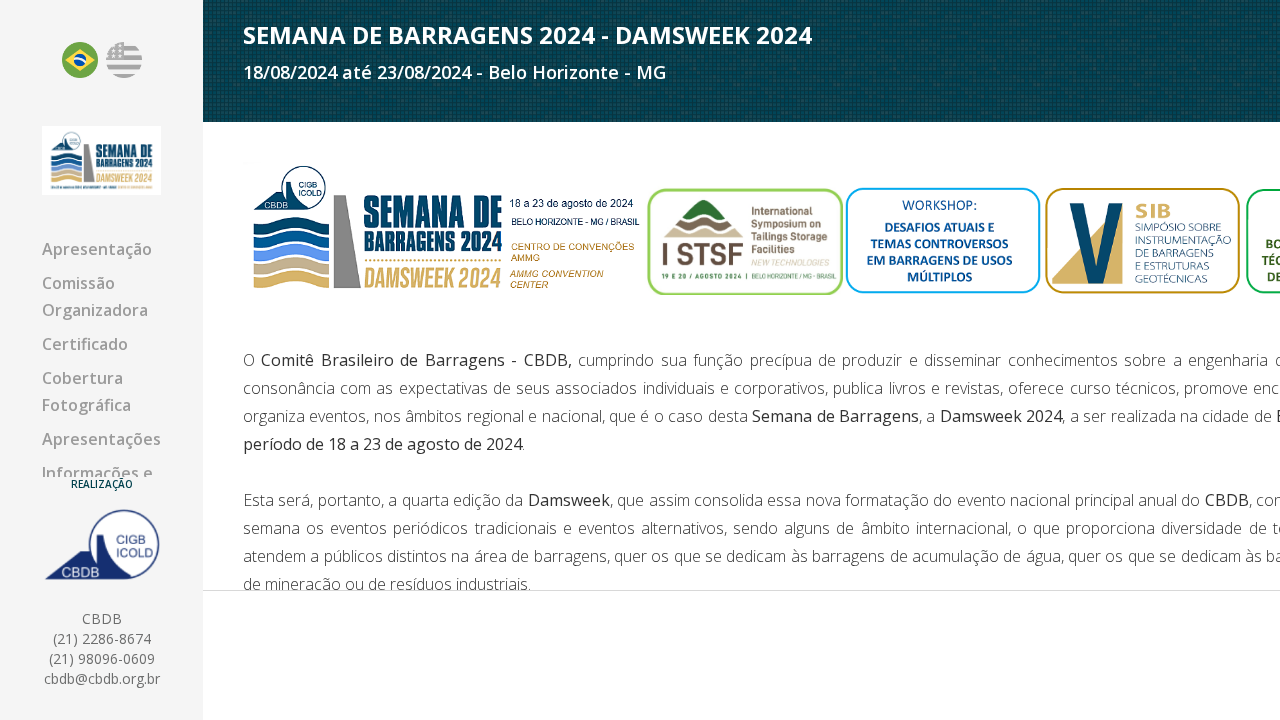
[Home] (101, 160)
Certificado (85, 344)
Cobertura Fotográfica (86, 391)
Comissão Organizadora (95, 296)
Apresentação (97, 249)
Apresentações (101, 439)
